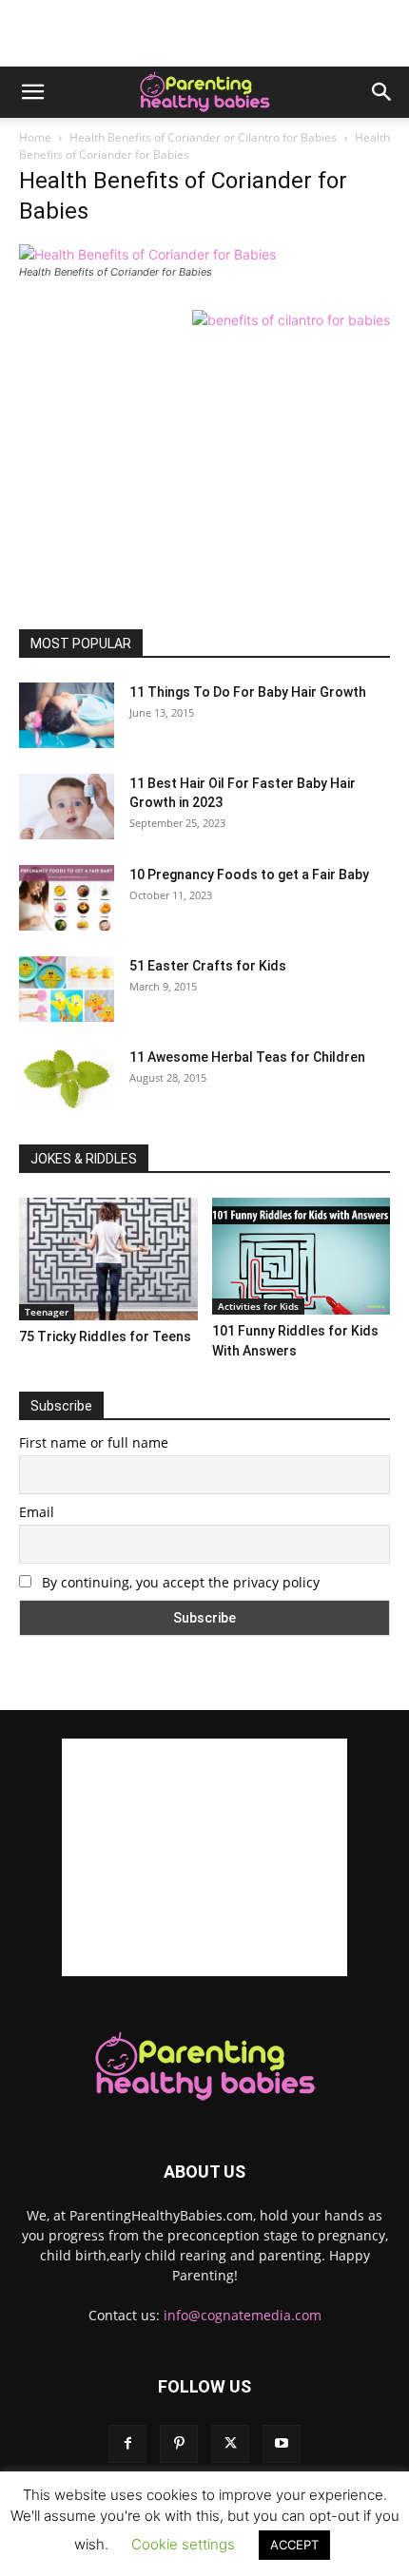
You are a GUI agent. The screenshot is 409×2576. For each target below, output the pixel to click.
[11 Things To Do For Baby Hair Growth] (67, 715)
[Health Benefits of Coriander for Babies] (147, 254)
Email (37, 1512)
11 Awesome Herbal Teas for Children (247, 1057)
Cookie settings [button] (183, 2544)
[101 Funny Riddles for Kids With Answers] (302, 1256)
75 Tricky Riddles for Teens (105, 1336)
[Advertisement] (204, 33)
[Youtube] (282, 2444)
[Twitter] (230, 2444)
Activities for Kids (258, 1306)
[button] (32, 92)
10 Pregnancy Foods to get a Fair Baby (249, 875)
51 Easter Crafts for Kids (208, 966)
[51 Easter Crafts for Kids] (67, 989)
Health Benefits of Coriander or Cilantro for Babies (203, 137)
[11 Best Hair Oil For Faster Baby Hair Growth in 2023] (67, 807)
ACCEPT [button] (294, 2545)
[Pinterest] (179, 2444)
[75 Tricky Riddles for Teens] (108, 1259)
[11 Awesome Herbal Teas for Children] (67, 1079)
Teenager (47, 1312)
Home (35, 137)
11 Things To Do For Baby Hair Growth (248, 692)
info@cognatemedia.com (243, 2315)
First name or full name (94, 1442)
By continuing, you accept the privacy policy (179, 1582)
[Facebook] (127, 2444)
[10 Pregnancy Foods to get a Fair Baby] (67, 898)
